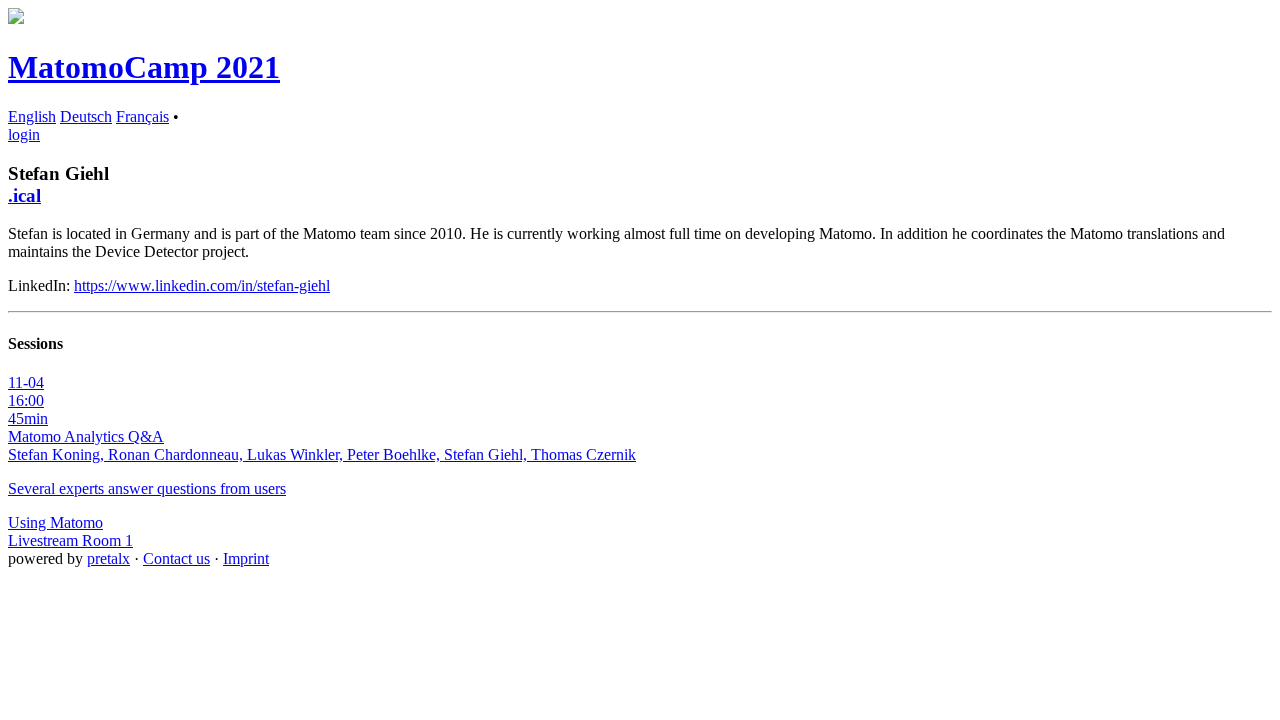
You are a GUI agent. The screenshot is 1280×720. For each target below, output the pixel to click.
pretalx (108, 558)
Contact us (176, 558)
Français (142, 116)
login (24, 134)
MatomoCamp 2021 (144, 67)
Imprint (246, 558)
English (32, 116)
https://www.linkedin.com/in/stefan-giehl (202, 285)
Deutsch (86, 116)
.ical (24, 195)
